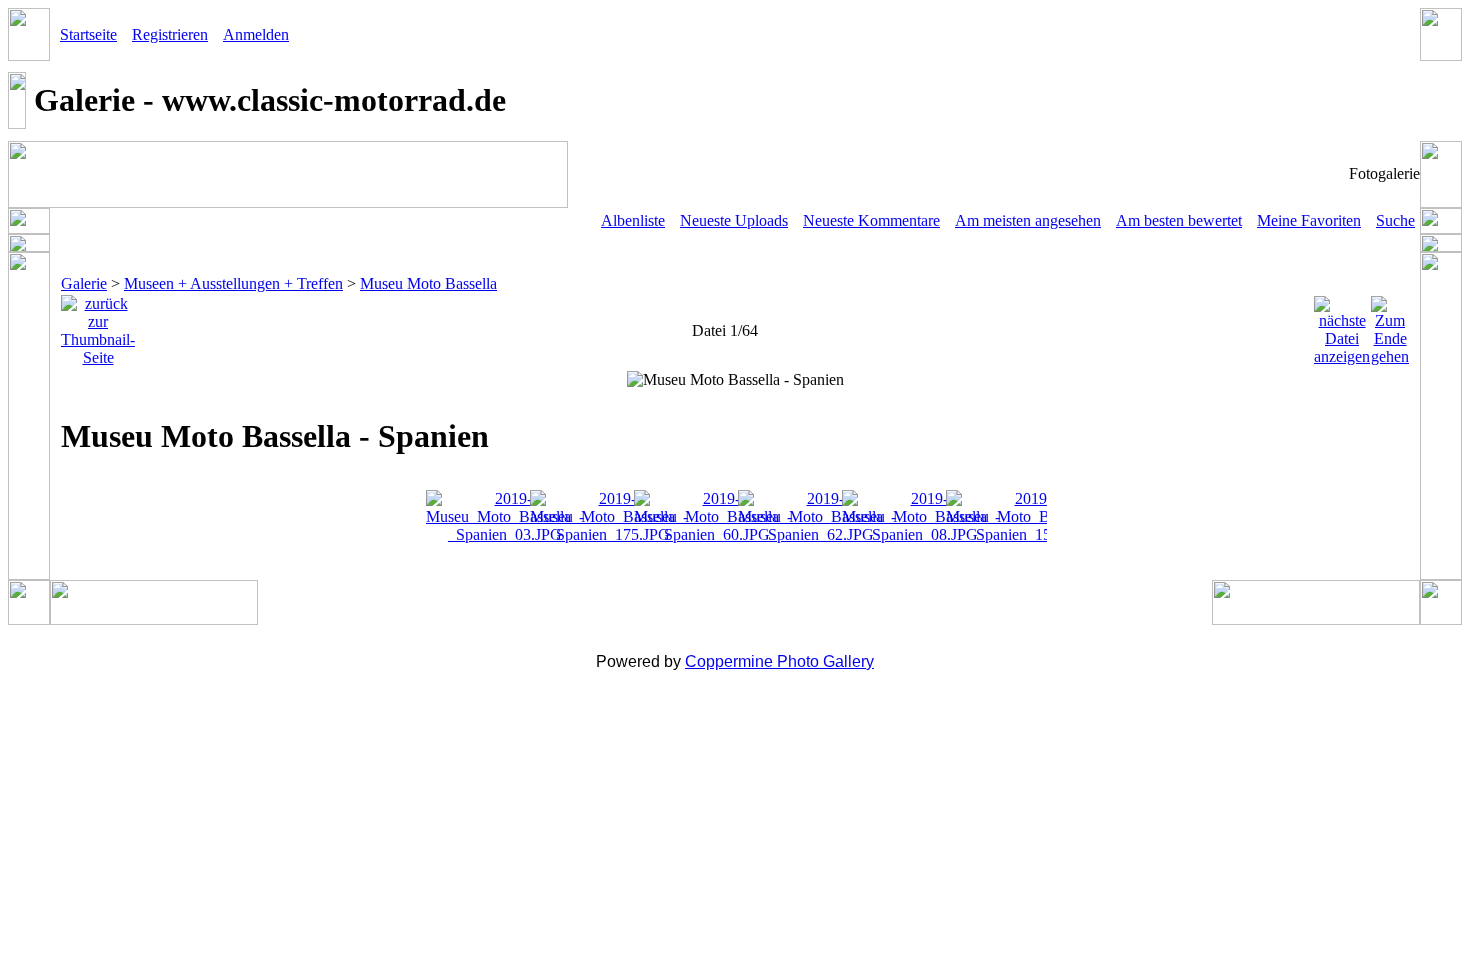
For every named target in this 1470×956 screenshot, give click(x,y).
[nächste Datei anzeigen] (1342, 325)
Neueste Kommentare (871, 220)
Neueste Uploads (734, 220)
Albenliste (633, 220)
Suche (1395, 220)
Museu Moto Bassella (428, 283)
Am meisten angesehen (1028, 220)
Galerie (84, 283)
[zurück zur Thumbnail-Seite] (98, 325)
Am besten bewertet (1179, 220)
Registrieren (170, 34)
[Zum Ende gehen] (1390, 325)
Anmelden (256, 34)
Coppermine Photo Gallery (779, 661)
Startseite (88, 34)
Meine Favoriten (1309, 220)
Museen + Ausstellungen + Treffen (233, 283)
